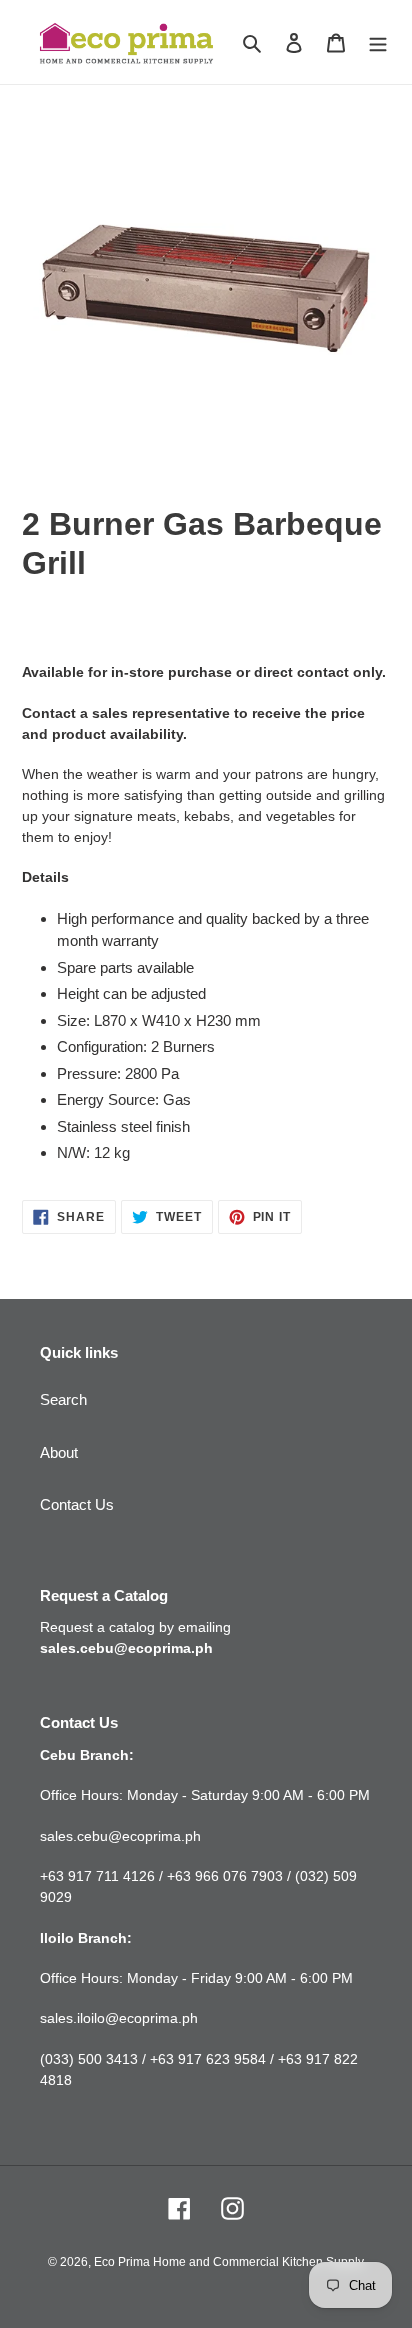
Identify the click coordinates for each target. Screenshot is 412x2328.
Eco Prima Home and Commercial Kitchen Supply (229, 2262)
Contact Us (77, 1504)
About (59, 1452)
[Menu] (378, 42)
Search (63, 1399)
